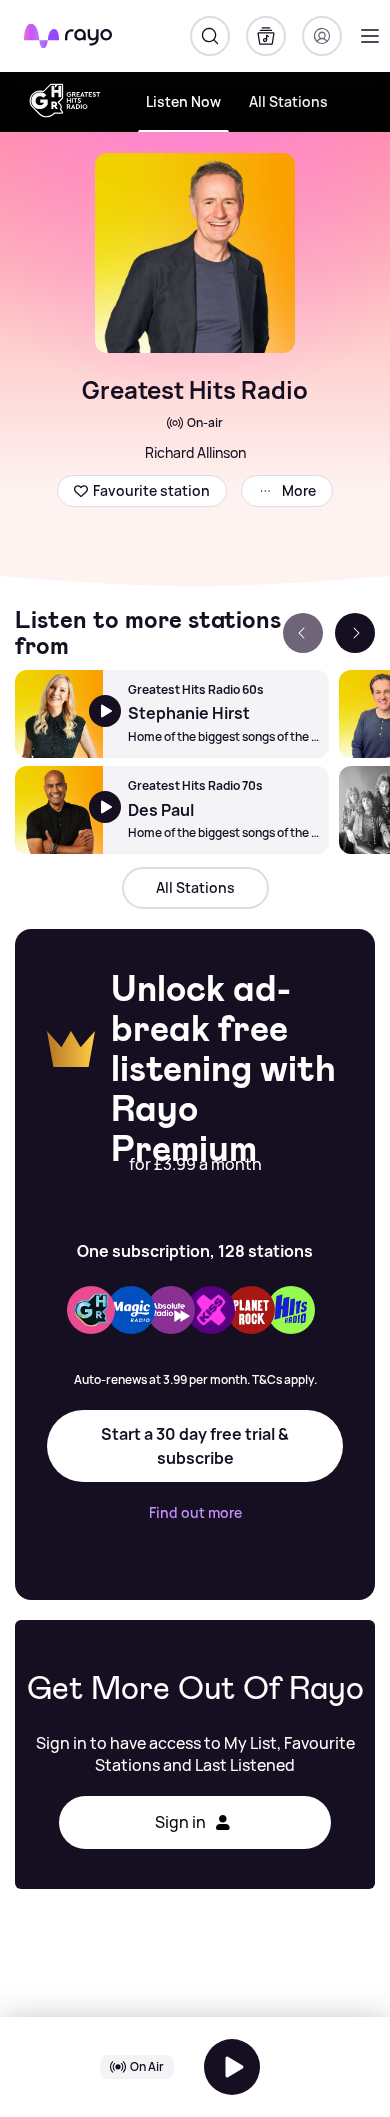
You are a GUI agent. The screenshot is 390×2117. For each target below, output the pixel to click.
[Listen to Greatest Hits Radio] (232, 2067)
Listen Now (183, 101)
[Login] (322, 36)
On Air (147, 2066)
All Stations (288, 101)
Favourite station (151, 490)
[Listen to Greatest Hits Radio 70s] (59, 810)
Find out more (195, 1513)
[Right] (355, 633)
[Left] (303, 633)
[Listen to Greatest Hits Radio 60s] (59, 714)
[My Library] (266, 36)
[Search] (210, 36)
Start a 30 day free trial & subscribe (195, 1446)
